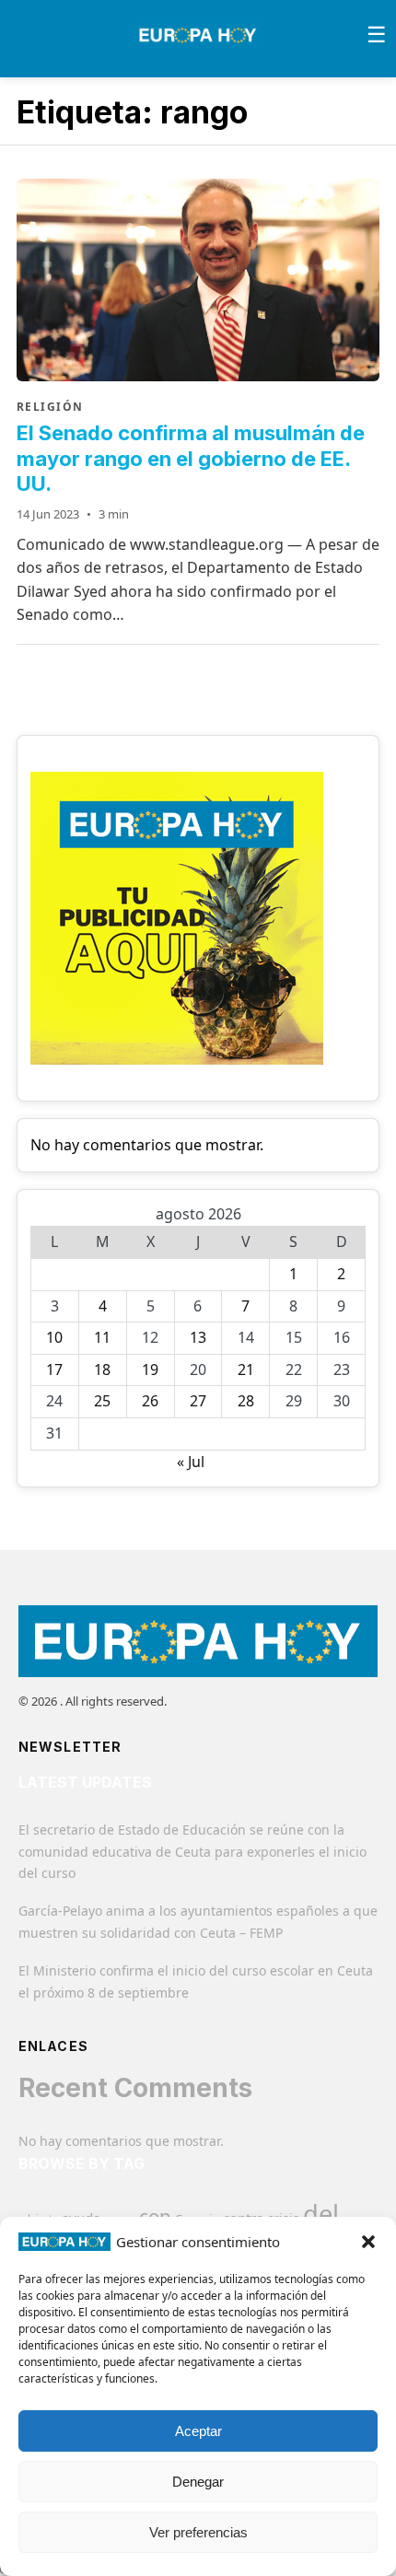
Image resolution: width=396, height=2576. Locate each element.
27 (198, 1401)
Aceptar (198, 2431)
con (155, 2216)
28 (246, 1401)
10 (54, 1337)
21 (246, 1370)
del (321, 2214)
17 (54, 1370)
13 (198, 1337)
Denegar (198, 2482)
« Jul (191, 1462)
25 (102, 1401)
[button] (368, 2242)
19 (150, 1370)
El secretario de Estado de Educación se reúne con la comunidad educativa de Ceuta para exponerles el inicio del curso (192, 1852)
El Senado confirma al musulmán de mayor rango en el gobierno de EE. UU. (191, 458)
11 (102, 1337)
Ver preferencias (198, 2532)
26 (150, 1401)
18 (102, 1370)
